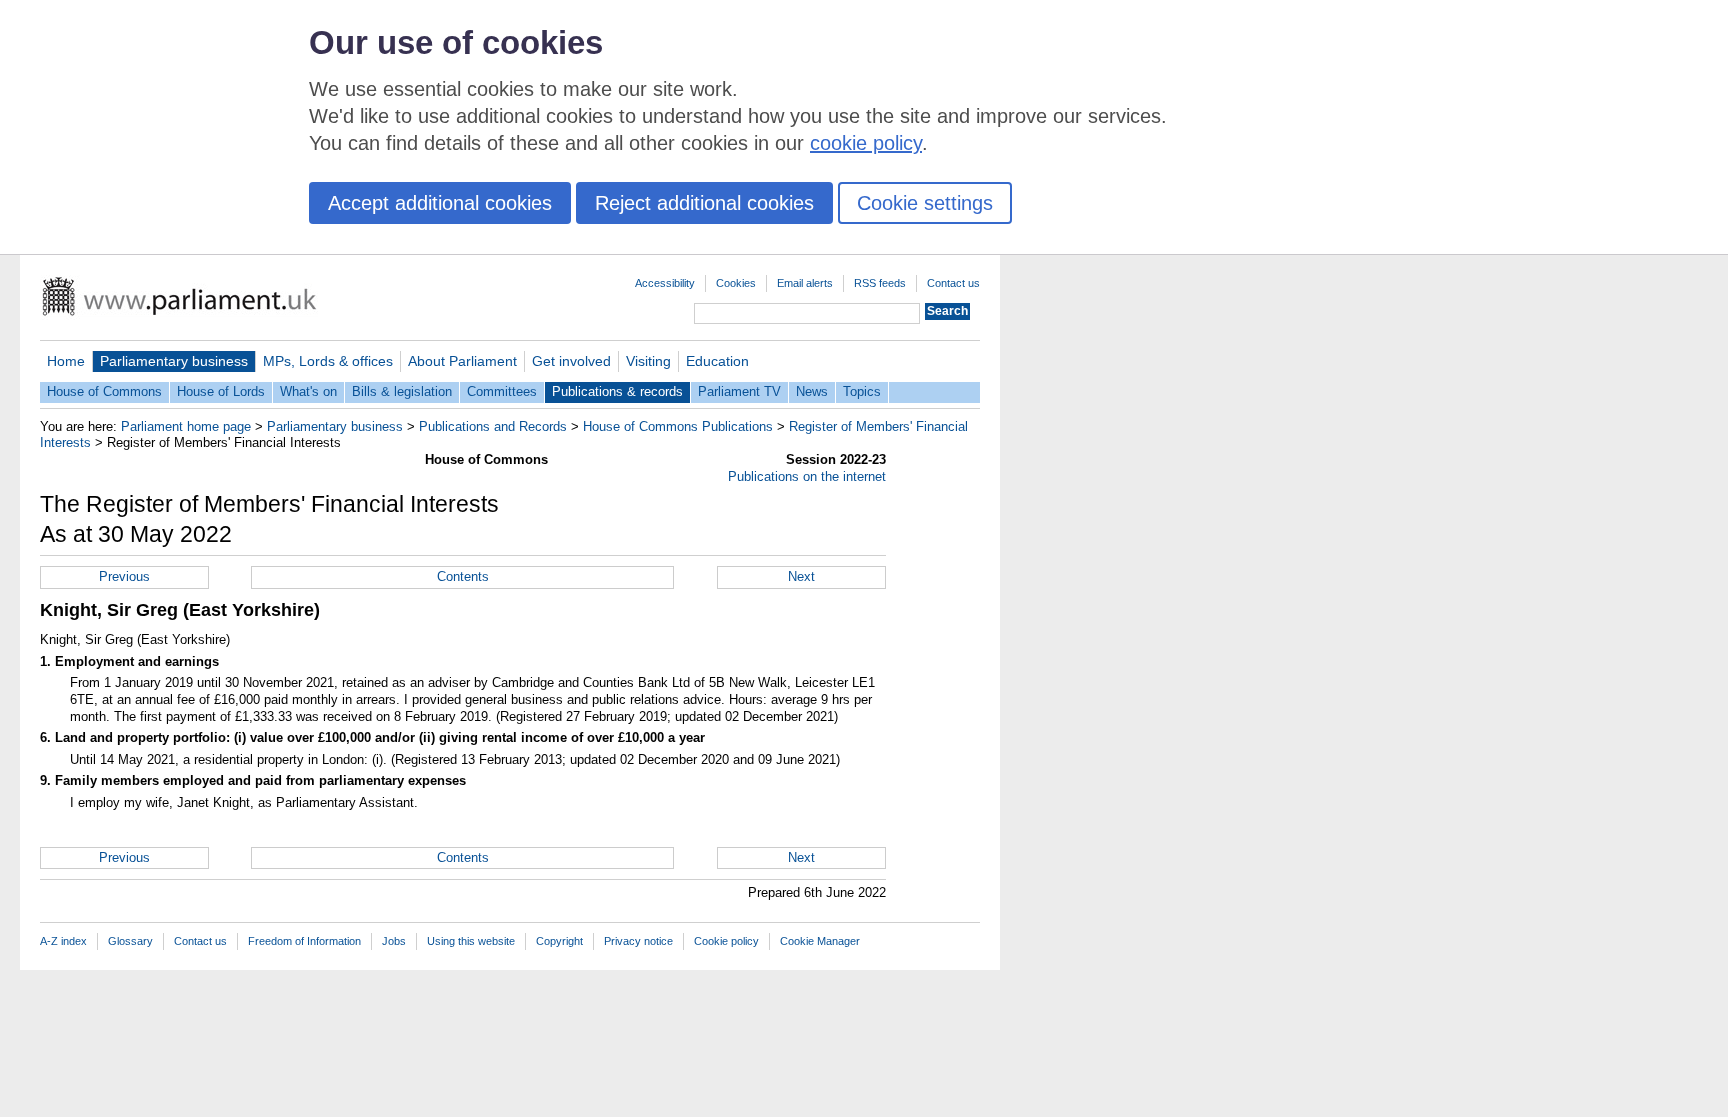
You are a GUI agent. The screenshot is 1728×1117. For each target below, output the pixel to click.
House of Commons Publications (678, 426)
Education (717, 361)
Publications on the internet (807, 476)
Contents (463, 576)
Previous (124, 576)
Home (66, 361)
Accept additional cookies (440, 203)
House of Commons (104, 391)
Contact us (953, 283)
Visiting (648, 361)
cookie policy (866, 143)
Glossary (130, 941)
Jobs (394, 941)
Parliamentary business (174, 361)
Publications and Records (493, 426)
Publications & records (617, 391)
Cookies (736, 283)
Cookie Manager (820, 941)
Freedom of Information (304, 941)
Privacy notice (638, 941)
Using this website (471, 941)
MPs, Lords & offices (328, 361)
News (812, 391)
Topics (862, 391)
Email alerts (805, 283)
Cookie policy (726, 941)
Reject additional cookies (704, 203)
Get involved (571, 361)
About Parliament (462, 361)
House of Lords (221, 391)
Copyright (559, 941)
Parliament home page (186, 426)
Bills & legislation (402, 391)
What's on (308, 391)
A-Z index (63, 941)
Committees (502, 391)
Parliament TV (739, 391)
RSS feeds (880, 283)
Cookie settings (925, 203)
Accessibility (665, 283)
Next (801, 576)
